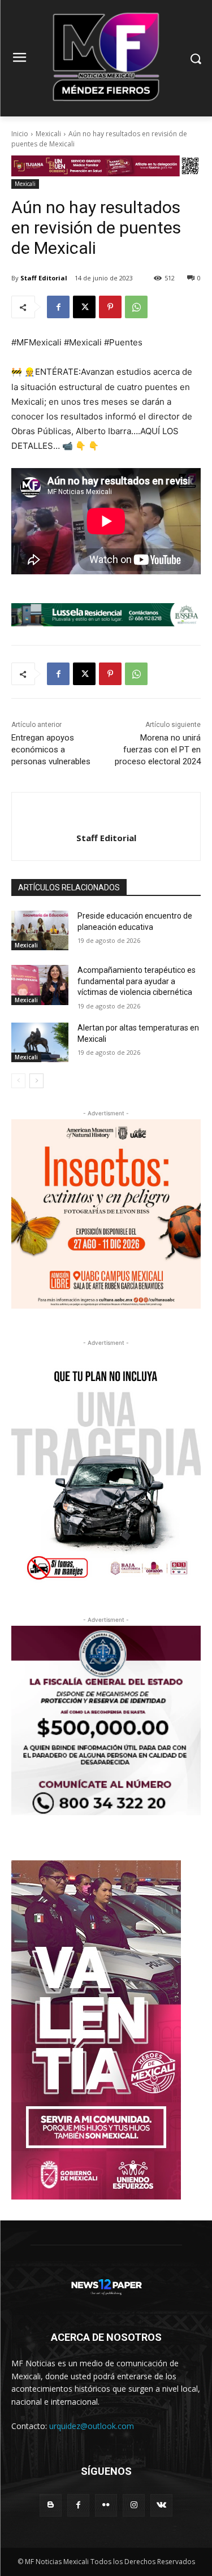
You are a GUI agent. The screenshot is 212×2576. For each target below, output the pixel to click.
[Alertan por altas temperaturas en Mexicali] (40, 1042)
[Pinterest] (110, 307)
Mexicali (48, 134)
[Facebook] (58, 307)
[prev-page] (18, 1081)
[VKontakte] (161, 2505)
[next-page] (36, 1081)
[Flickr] (106, 2505)
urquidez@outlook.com (92, 2426)
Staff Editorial (44, 278)
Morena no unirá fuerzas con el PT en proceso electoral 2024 (158, 750)
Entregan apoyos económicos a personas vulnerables (51, 750)
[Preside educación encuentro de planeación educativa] (40, 930)
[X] (84, 307)
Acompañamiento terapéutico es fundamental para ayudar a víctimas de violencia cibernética (137, 981)
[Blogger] (51, 2505)
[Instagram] (134, 2505)
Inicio (20, 134)
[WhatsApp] (136, 307)
